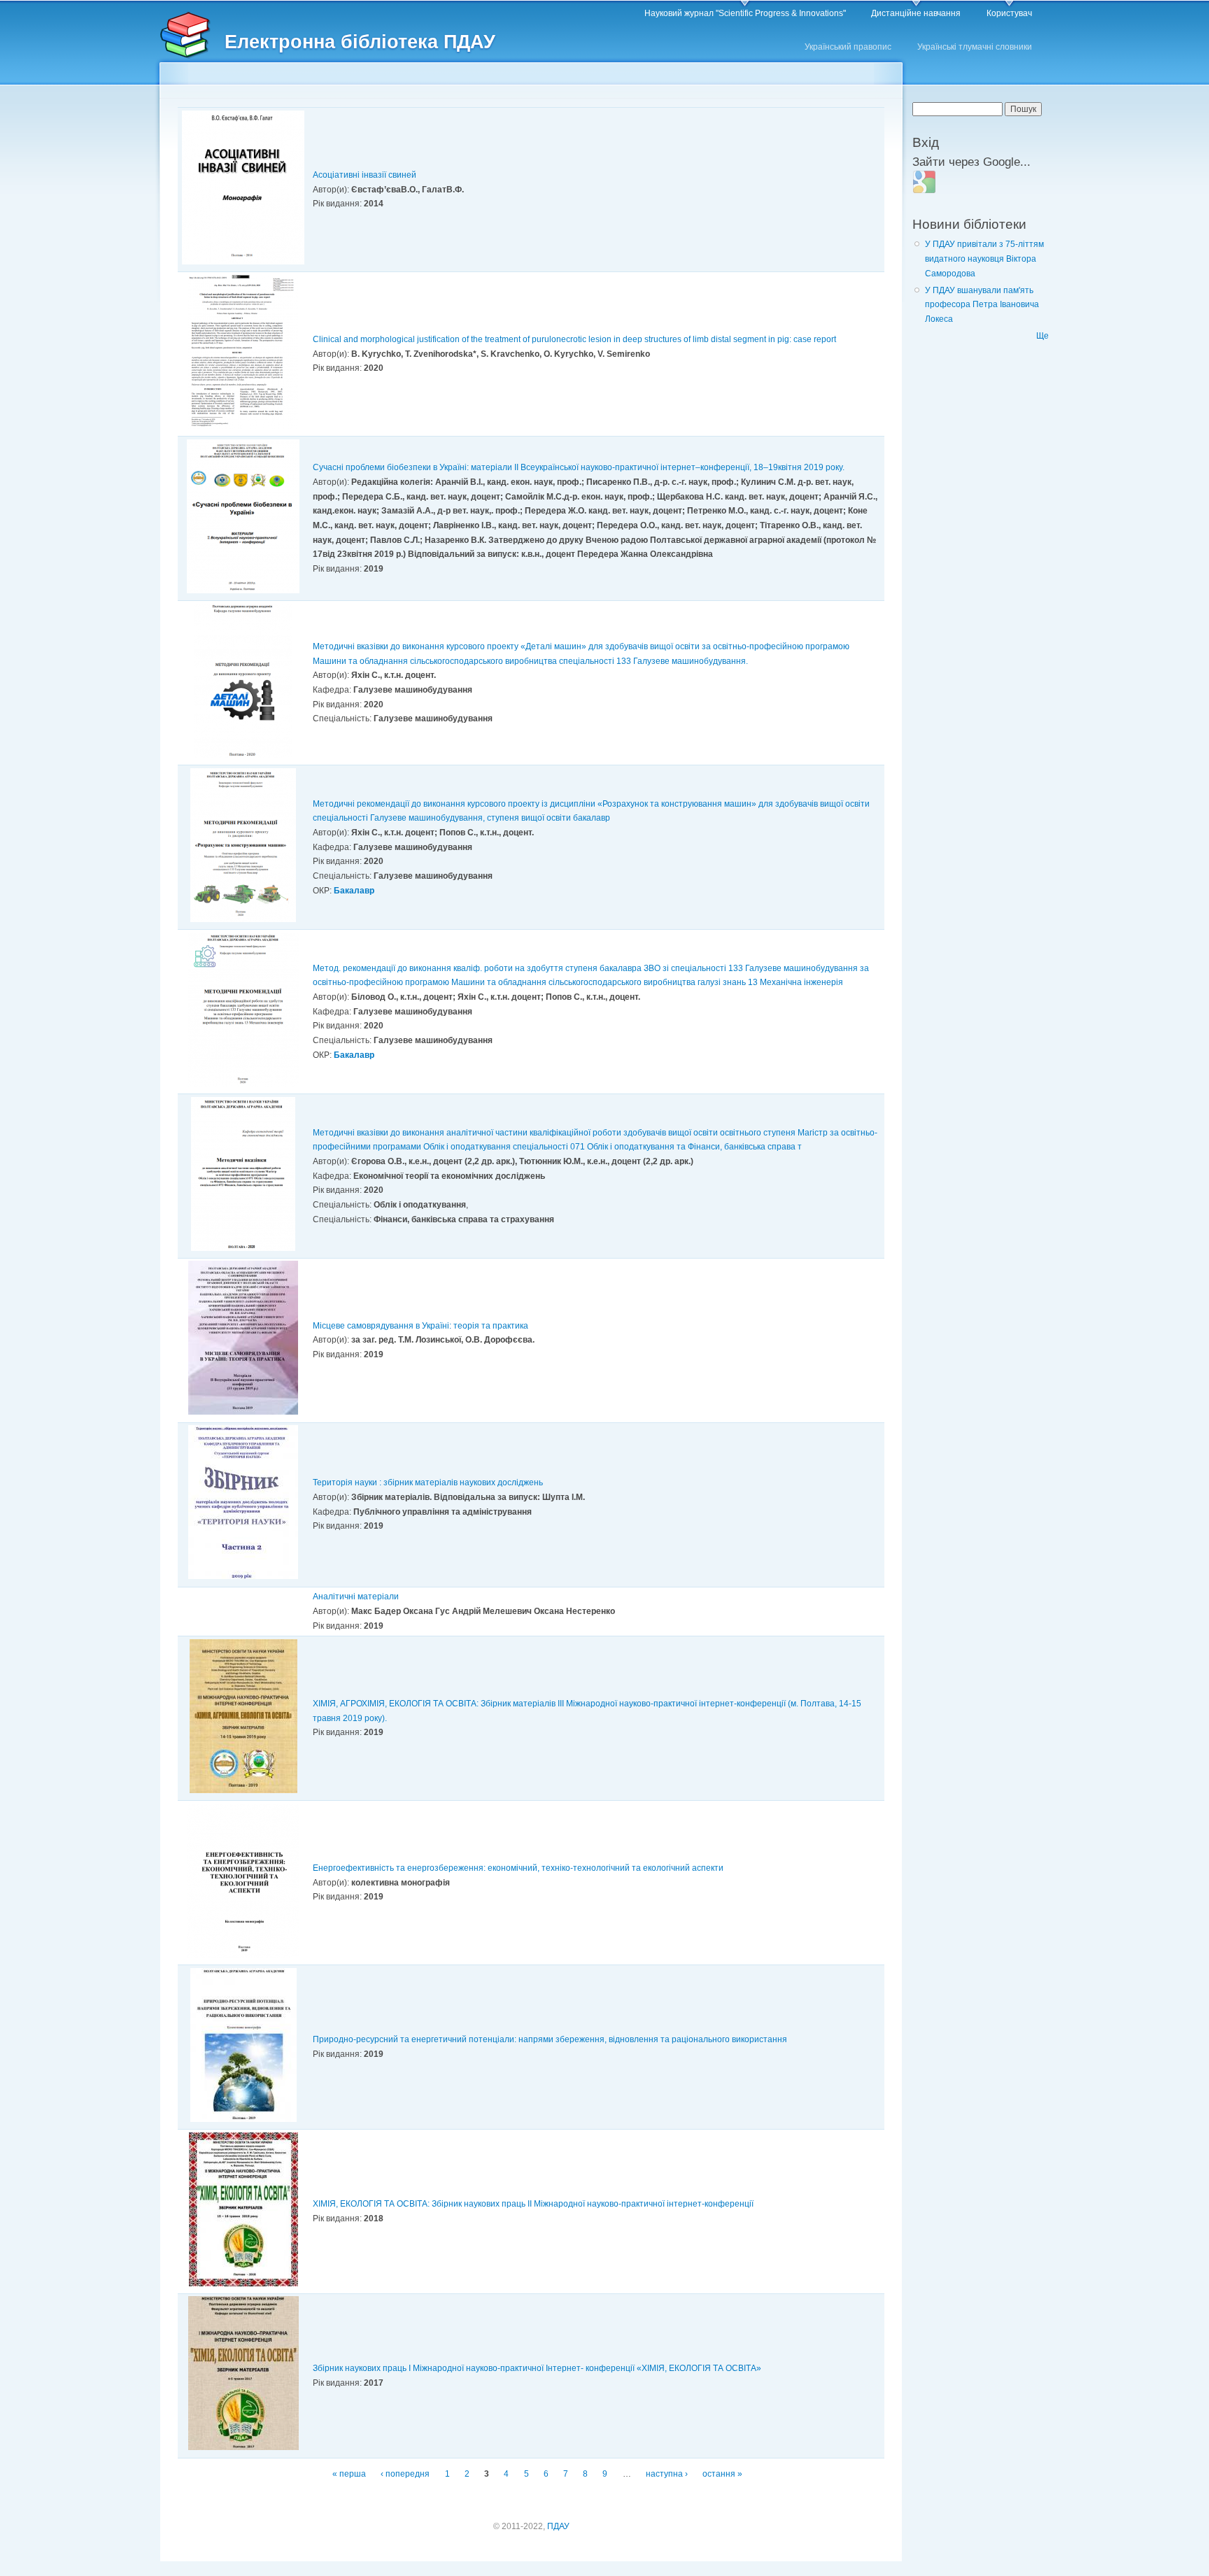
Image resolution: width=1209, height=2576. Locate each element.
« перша (349, 2474)
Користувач (1009, 13)
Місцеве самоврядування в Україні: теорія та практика (420, 1326)
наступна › (667, 2474)
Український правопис (848, 47)
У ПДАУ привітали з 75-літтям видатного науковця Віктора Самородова (984, 259)
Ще (1042, 336)
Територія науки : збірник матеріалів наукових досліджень (428, 1482)
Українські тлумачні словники (975, 47)
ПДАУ (558, 2526)
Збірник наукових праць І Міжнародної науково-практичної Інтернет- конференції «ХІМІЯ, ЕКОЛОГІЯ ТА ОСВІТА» (537, 2368)
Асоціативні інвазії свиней (365, 175)
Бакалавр (354, 891)
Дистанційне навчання (916, 13)
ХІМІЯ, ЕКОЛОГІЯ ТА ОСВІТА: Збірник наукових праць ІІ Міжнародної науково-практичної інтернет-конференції (533, 2204)
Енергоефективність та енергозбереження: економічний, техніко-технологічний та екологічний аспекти (518, 1868)
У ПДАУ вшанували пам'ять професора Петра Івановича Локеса (982, 305)
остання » (722, 2474)
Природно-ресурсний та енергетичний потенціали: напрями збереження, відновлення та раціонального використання (550, 2039)
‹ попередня (405, 2474)
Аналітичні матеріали (356, 1597)
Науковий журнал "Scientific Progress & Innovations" (745, 13)
